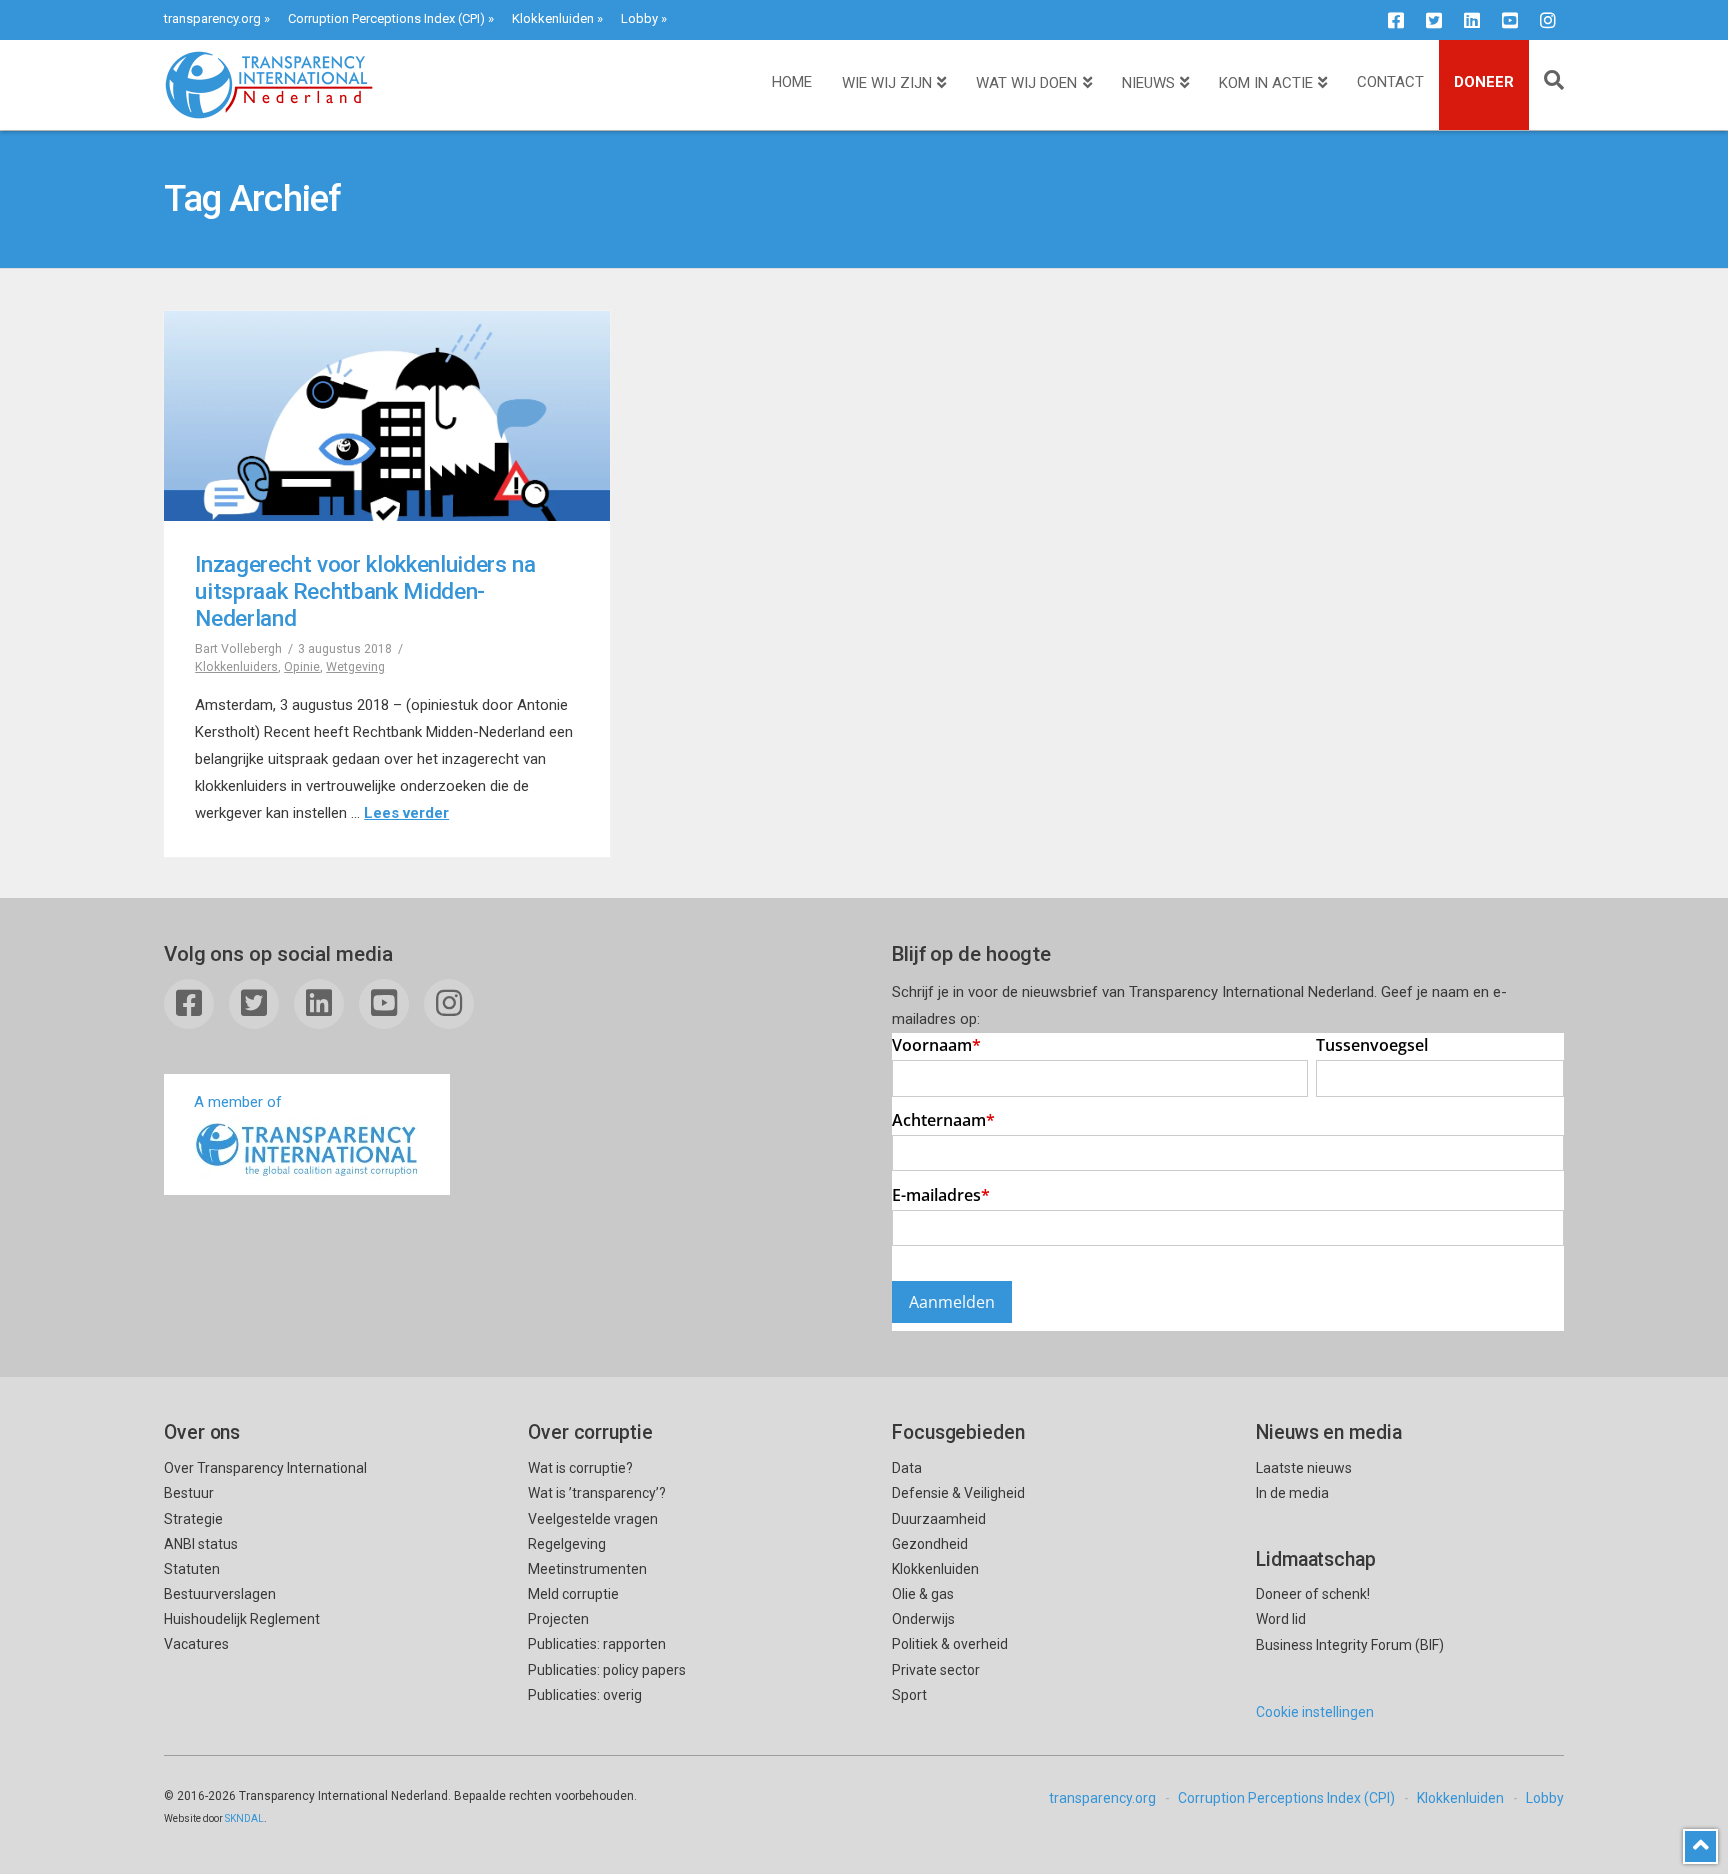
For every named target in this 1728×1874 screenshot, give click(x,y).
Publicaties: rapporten (597, 1644)
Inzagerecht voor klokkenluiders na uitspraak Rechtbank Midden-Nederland (365, 591)
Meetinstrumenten (587, 1569)
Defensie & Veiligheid (958, 1493)
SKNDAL (244, 1818)
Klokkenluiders (236, 667)
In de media (1292, 1493)
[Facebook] (1396, 20)
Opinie (302, 667)
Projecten (558, 1619)
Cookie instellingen (1315, 1712)
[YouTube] (1510, 20)
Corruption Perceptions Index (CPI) (386, 18)
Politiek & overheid (950, 1644)
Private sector (936, 1670)
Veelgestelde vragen (593, 1519)
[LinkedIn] (1472, 20)
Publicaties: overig (585, 1695)
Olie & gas (923, 1594)
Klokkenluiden (553, 18)
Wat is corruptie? (580, 1468)
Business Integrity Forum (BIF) (1350, 1645)
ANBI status (201, 1544)
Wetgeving (355, 667)
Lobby (639, 18)
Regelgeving (567, 1544)
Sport (909, 1695)
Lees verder (406, 813)
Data (907, 1468)
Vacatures (196, 1644)
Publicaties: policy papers (607, 1670)
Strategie (193, 1519)
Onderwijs (923, 1619)
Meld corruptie (573, 1594)
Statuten (192, 1569)
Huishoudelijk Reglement (242, 1619)
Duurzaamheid (939, 1519)
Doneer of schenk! (1313, 1594)
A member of (238, 1102)
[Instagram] (1548, 20)
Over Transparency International (265, 1468)
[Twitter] (1434, 20)
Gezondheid (930, 1544)
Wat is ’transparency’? (597, 1493)
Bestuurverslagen (220, 1594)
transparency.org (212, 18)
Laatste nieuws (1304, 1468)
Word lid (1281, 1619)
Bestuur (189, 1493)
